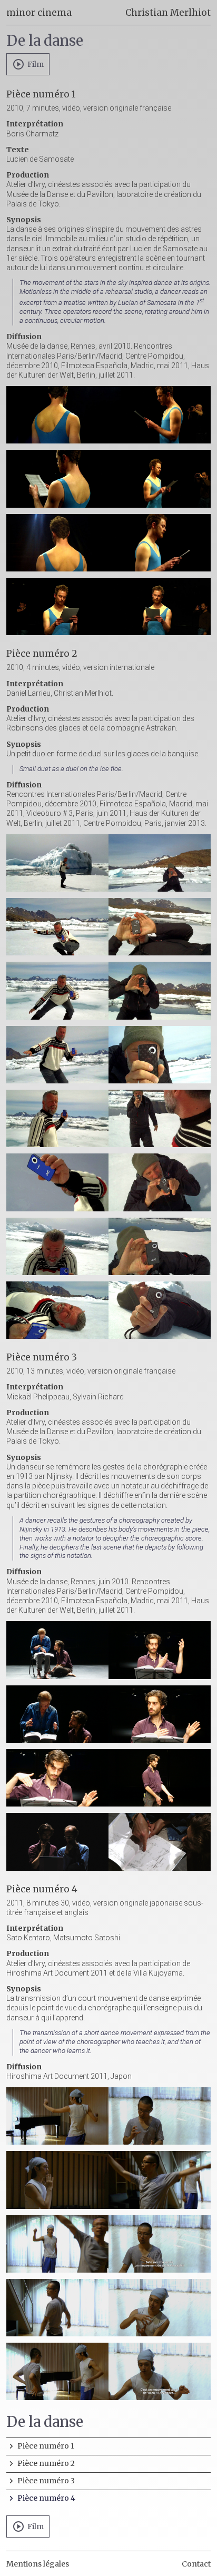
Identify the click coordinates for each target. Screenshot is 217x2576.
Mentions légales (38, 2564)
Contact (196, 2564)
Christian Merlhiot (168, 13)
